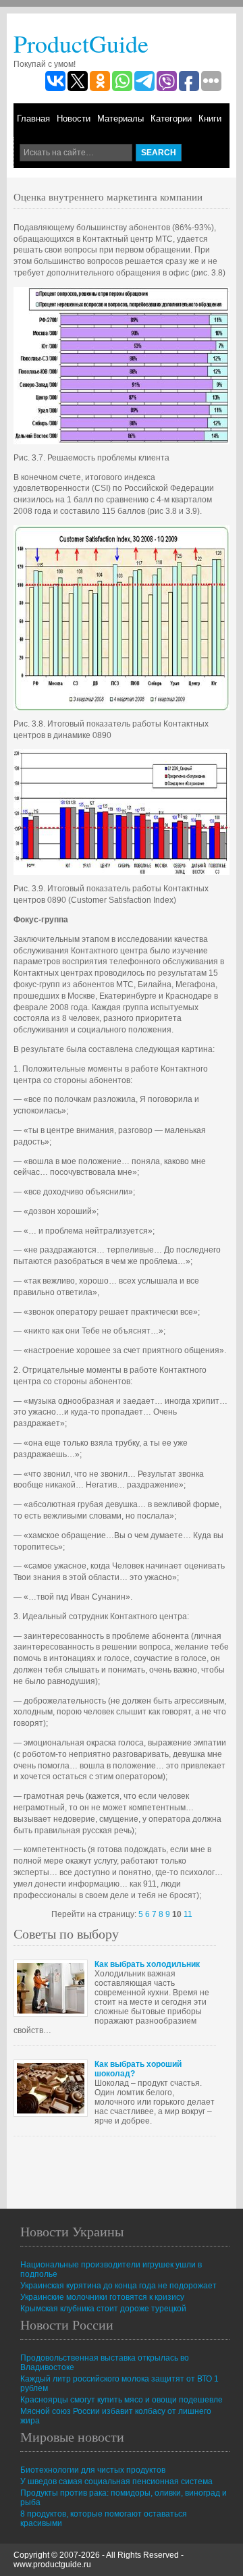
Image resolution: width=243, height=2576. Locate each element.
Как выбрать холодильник (147, 1964)
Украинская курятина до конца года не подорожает (118, 2286)
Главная (33, 119)
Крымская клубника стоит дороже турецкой (103, 2309)
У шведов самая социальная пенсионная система (116, 2481)
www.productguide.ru (52, 2565)
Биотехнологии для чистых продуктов (93, 2470)
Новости (74, 119)
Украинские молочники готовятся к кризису (102, 2297)
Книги (210, 119)
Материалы (120, 119)
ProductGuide (81, 43)
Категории (171, 119)
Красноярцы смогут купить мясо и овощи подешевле (122, 2400)
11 (188, 1914)
